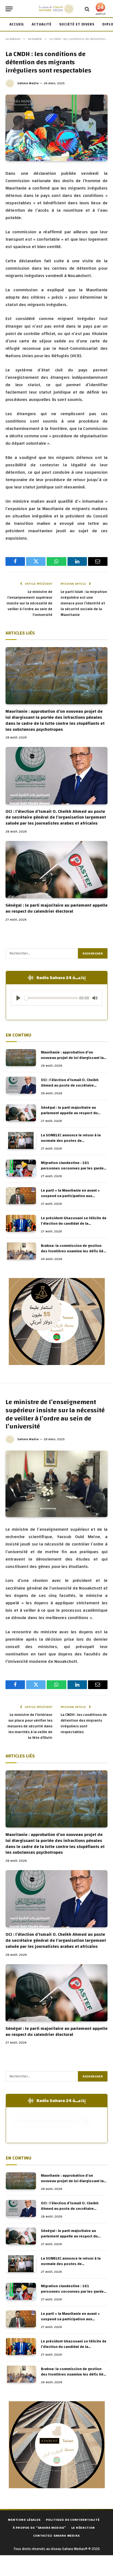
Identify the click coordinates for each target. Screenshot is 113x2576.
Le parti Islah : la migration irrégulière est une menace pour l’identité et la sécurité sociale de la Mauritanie (84, 603)
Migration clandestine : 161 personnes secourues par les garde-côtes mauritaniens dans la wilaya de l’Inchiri (74, 1171)
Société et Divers (77, 24)
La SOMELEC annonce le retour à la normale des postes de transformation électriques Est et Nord (71, 1143)
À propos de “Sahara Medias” (39, 2528)
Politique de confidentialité (73, 2520)
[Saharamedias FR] (56, 9)
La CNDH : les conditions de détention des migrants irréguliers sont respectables (84, 1723)
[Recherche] (87, 9)
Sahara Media (28, 83)
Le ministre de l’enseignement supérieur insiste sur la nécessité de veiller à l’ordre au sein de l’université (29, 603)
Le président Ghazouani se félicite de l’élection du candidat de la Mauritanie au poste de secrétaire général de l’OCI (74, 1226)
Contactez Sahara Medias (56, 2536)
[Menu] (9, 9)
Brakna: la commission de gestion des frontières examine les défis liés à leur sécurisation (73, 1251)
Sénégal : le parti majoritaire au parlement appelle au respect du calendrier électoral (56, 908)
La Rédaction (83, 2528)
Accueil (17, 24)
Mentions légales (24, 2520)
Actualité (42, 24)
